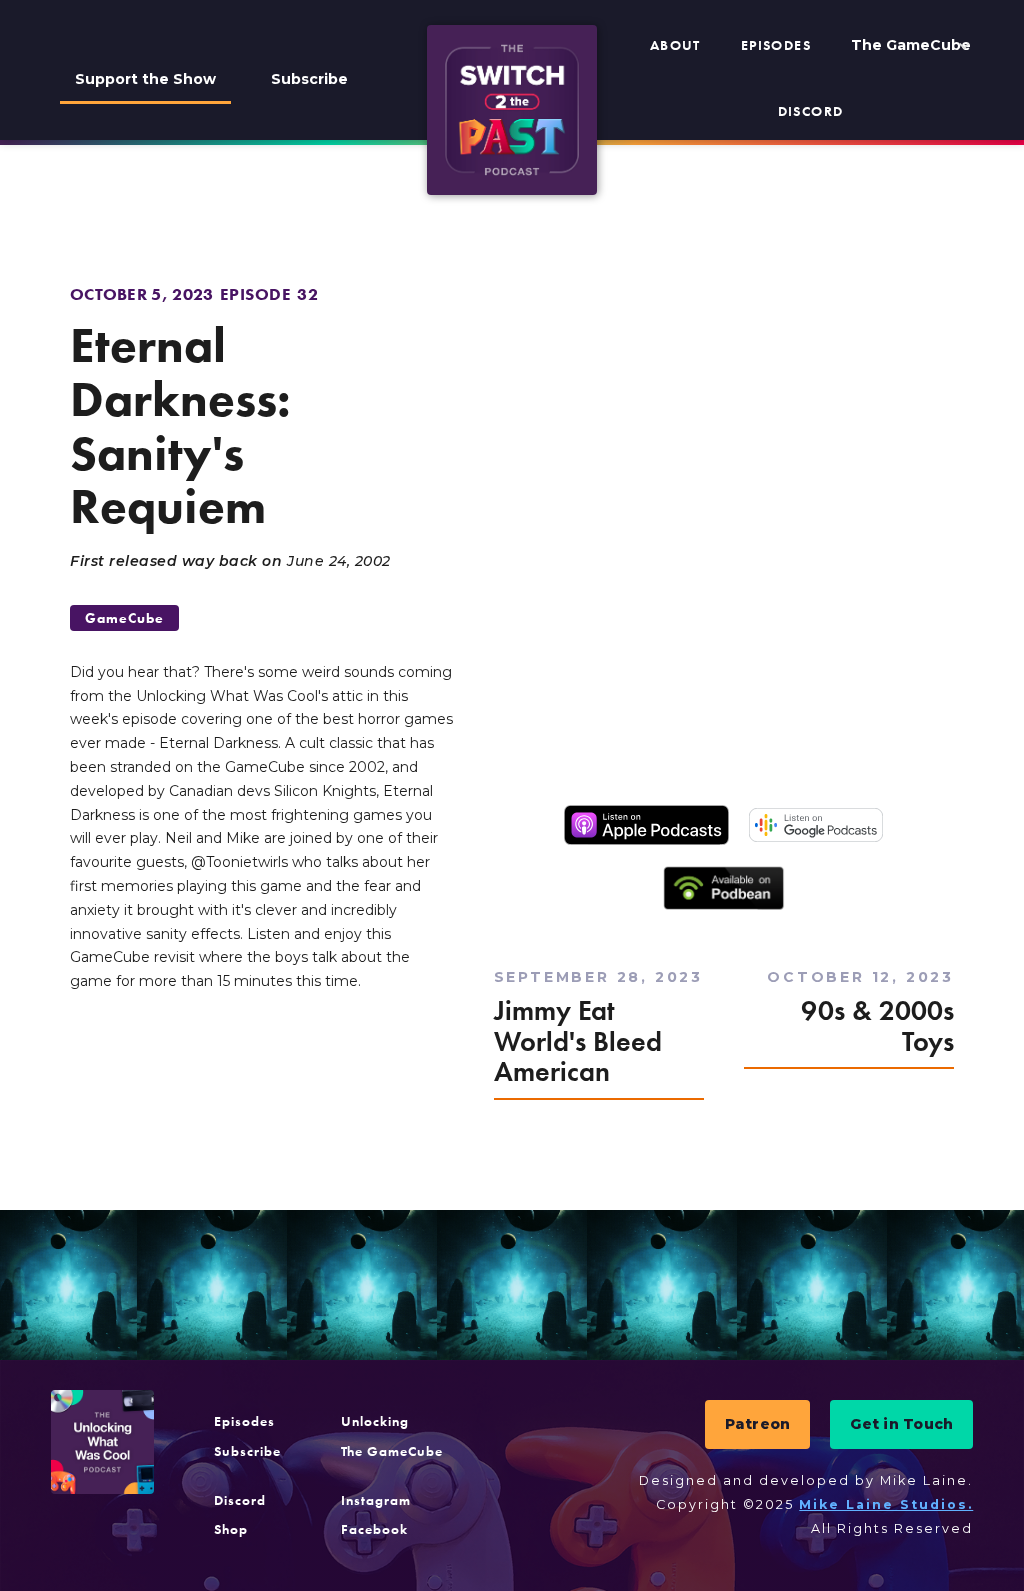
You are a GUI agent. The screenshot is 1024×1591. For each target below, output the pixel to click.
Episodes (776, 45)
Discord (811, 111)
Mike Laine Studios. (886, 1504)
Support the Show (145, 79)
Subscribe (309, 79)
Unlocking (375, 1421)
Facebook (374, 1529)
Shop (231, 1529)
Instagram (376, 1500)
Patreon (758, 1424)
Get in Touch (901, 1424)
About (675, 45)
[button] (911, 45)
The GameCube (392, 1451)
